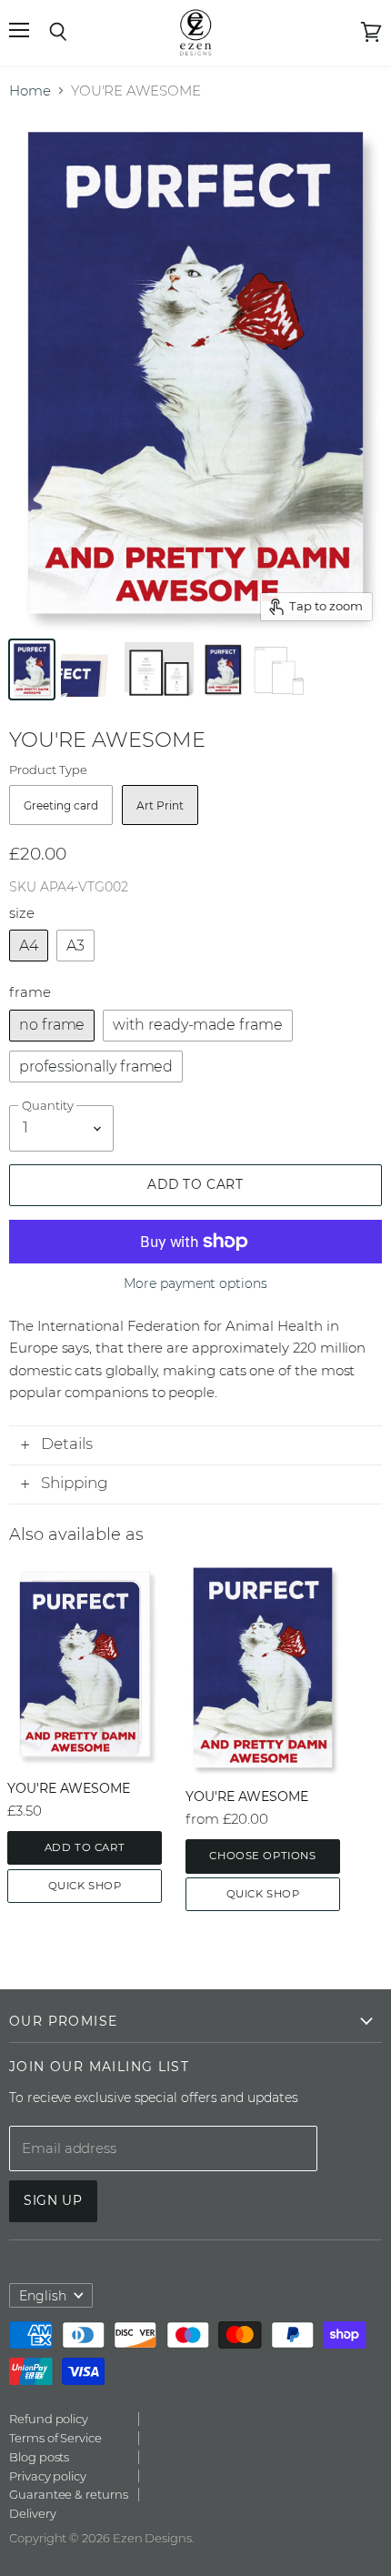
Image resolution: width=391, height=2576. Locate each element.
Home (30, 91)
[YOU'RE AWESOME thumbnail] (32, 669)
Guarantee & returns (69, 2494)
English (43, 2296)
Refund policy (49, 2419)
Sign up (53, 2200)
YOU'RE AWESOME (69, 1788)
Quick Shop (85, 1886)
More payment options (195, 1283)
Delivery (32, 2513)
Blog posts (39, 2457)
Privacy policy (48, 2476)
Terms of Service (55, 2438)
